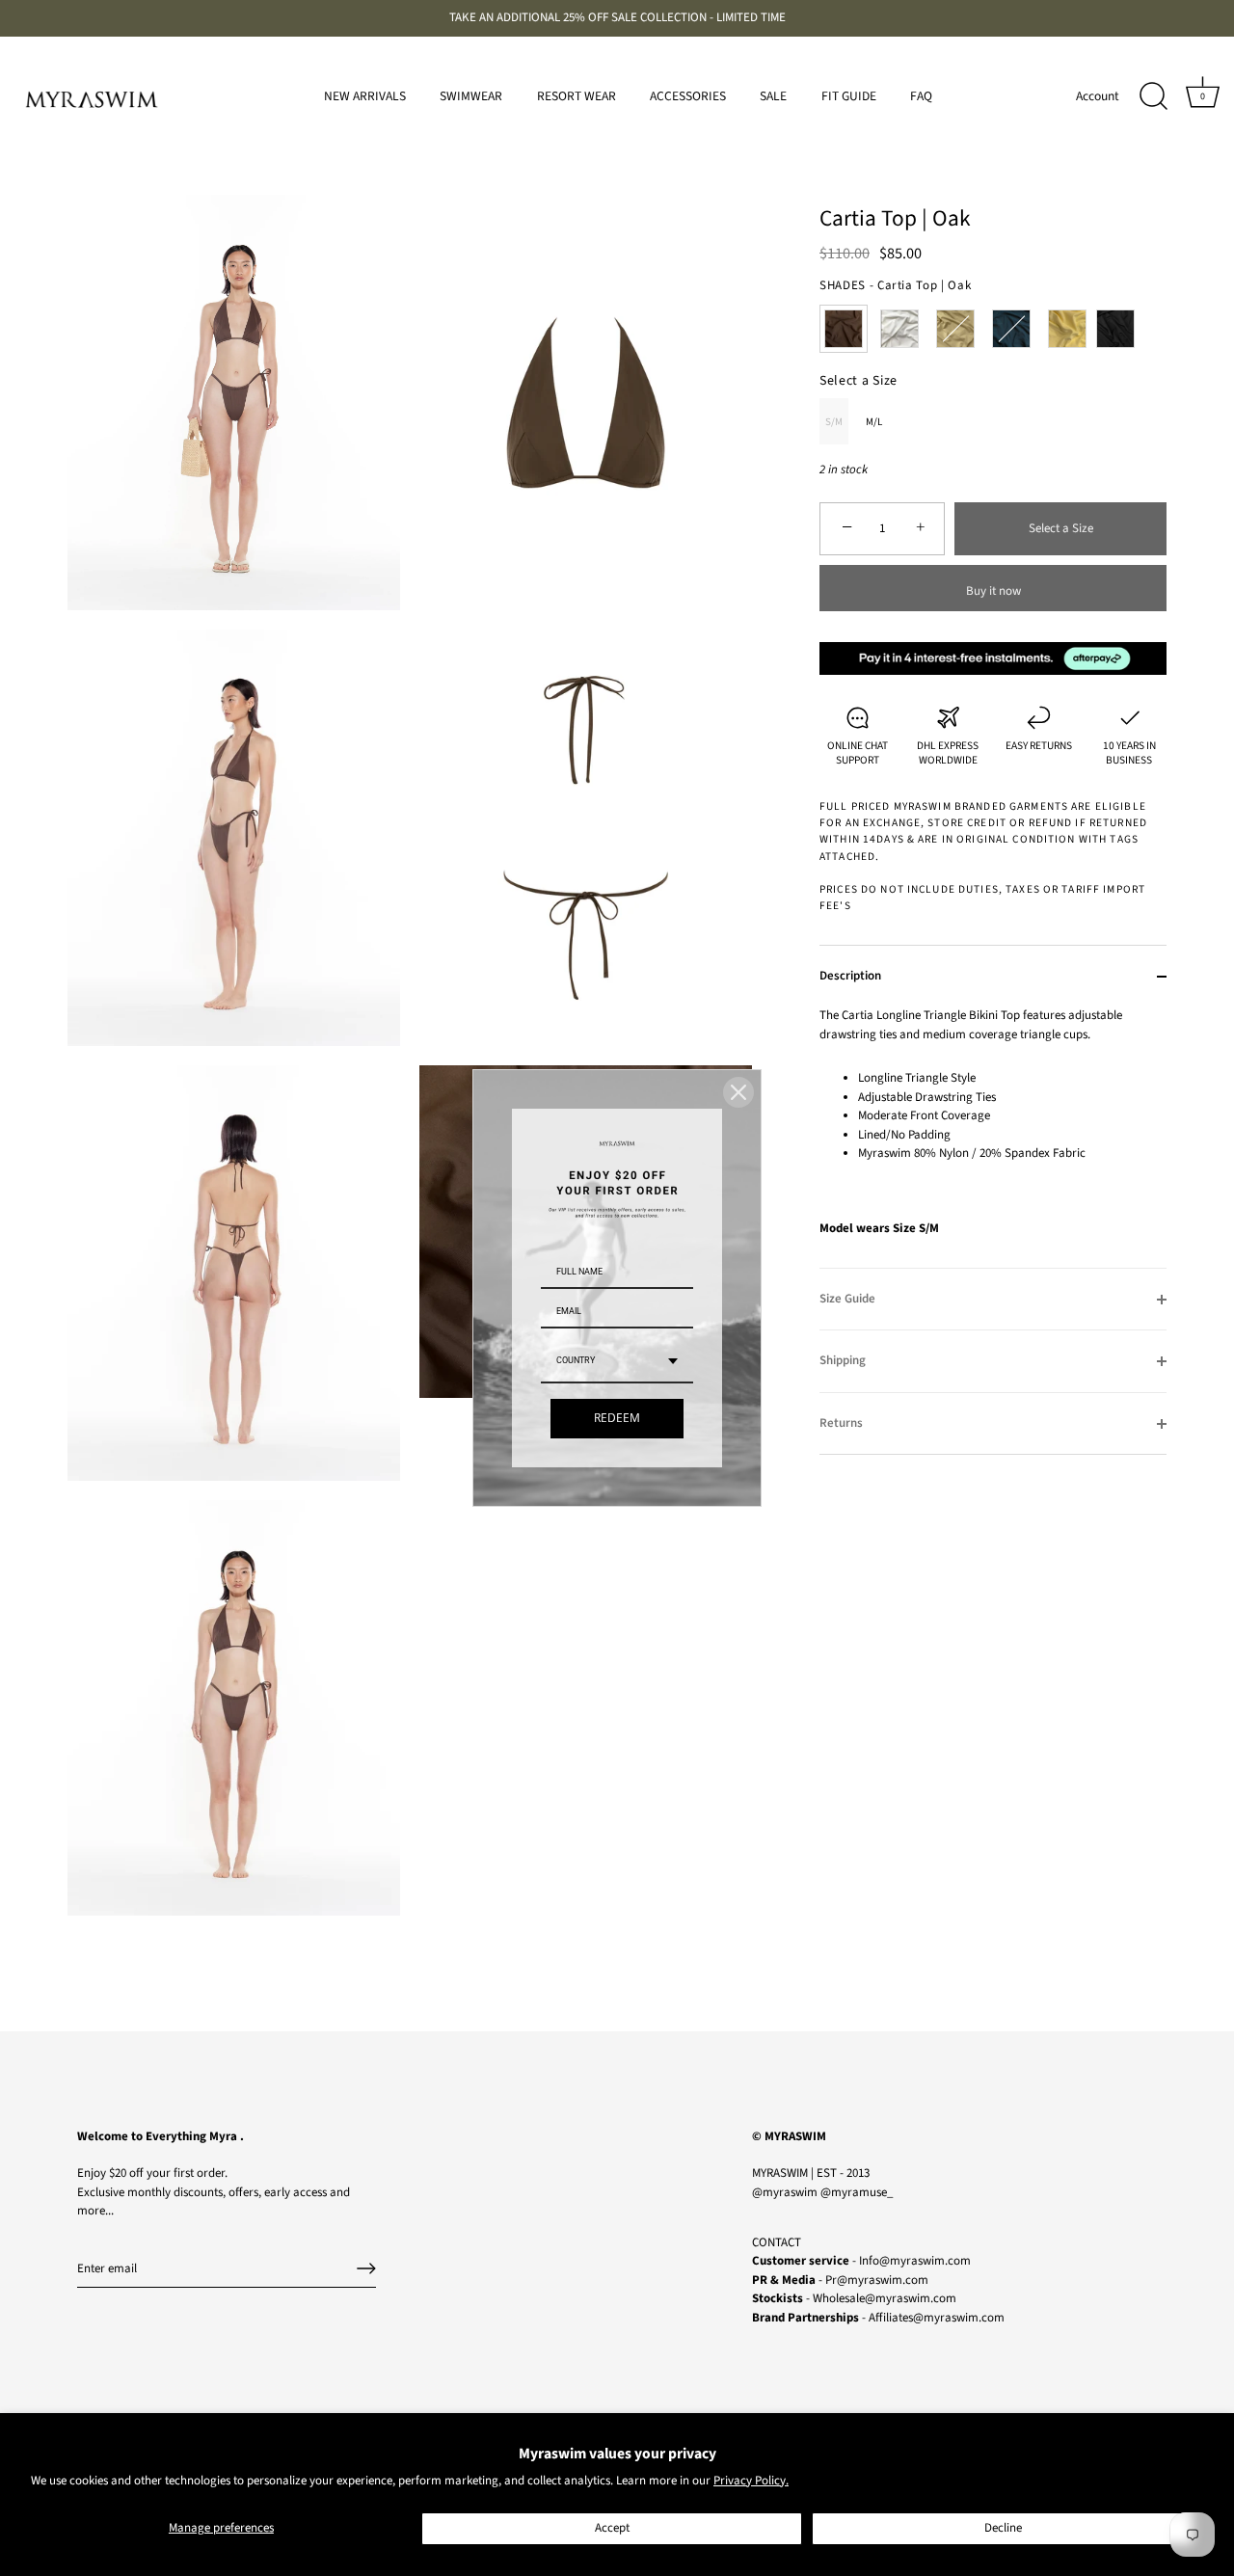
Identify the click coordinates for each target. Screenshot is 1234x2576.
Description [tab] (850, 976)
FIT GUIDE (849, 96)
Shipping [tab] (843, 1360)
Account (1098, 96)
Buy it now (993, 591)
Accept (612, 2528)
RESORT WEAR (577, 96)
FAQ (921, 96)
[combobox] (617, 1363)
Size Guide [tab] (847, 1299)
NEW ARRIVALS (365, 96)
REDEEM (617, 1419)
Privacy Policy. (751, 2481)
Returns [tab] (841, 1423)
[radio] (844, 329)
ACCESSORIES (688, 96)
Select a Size (858, 381)
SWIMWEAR (471, 96)
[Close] (738, 1092)
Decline (1003, 2528)
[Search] (1153, 96)
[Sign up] (366, 2268)
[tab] (993, 1137)
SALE (773, 96)
